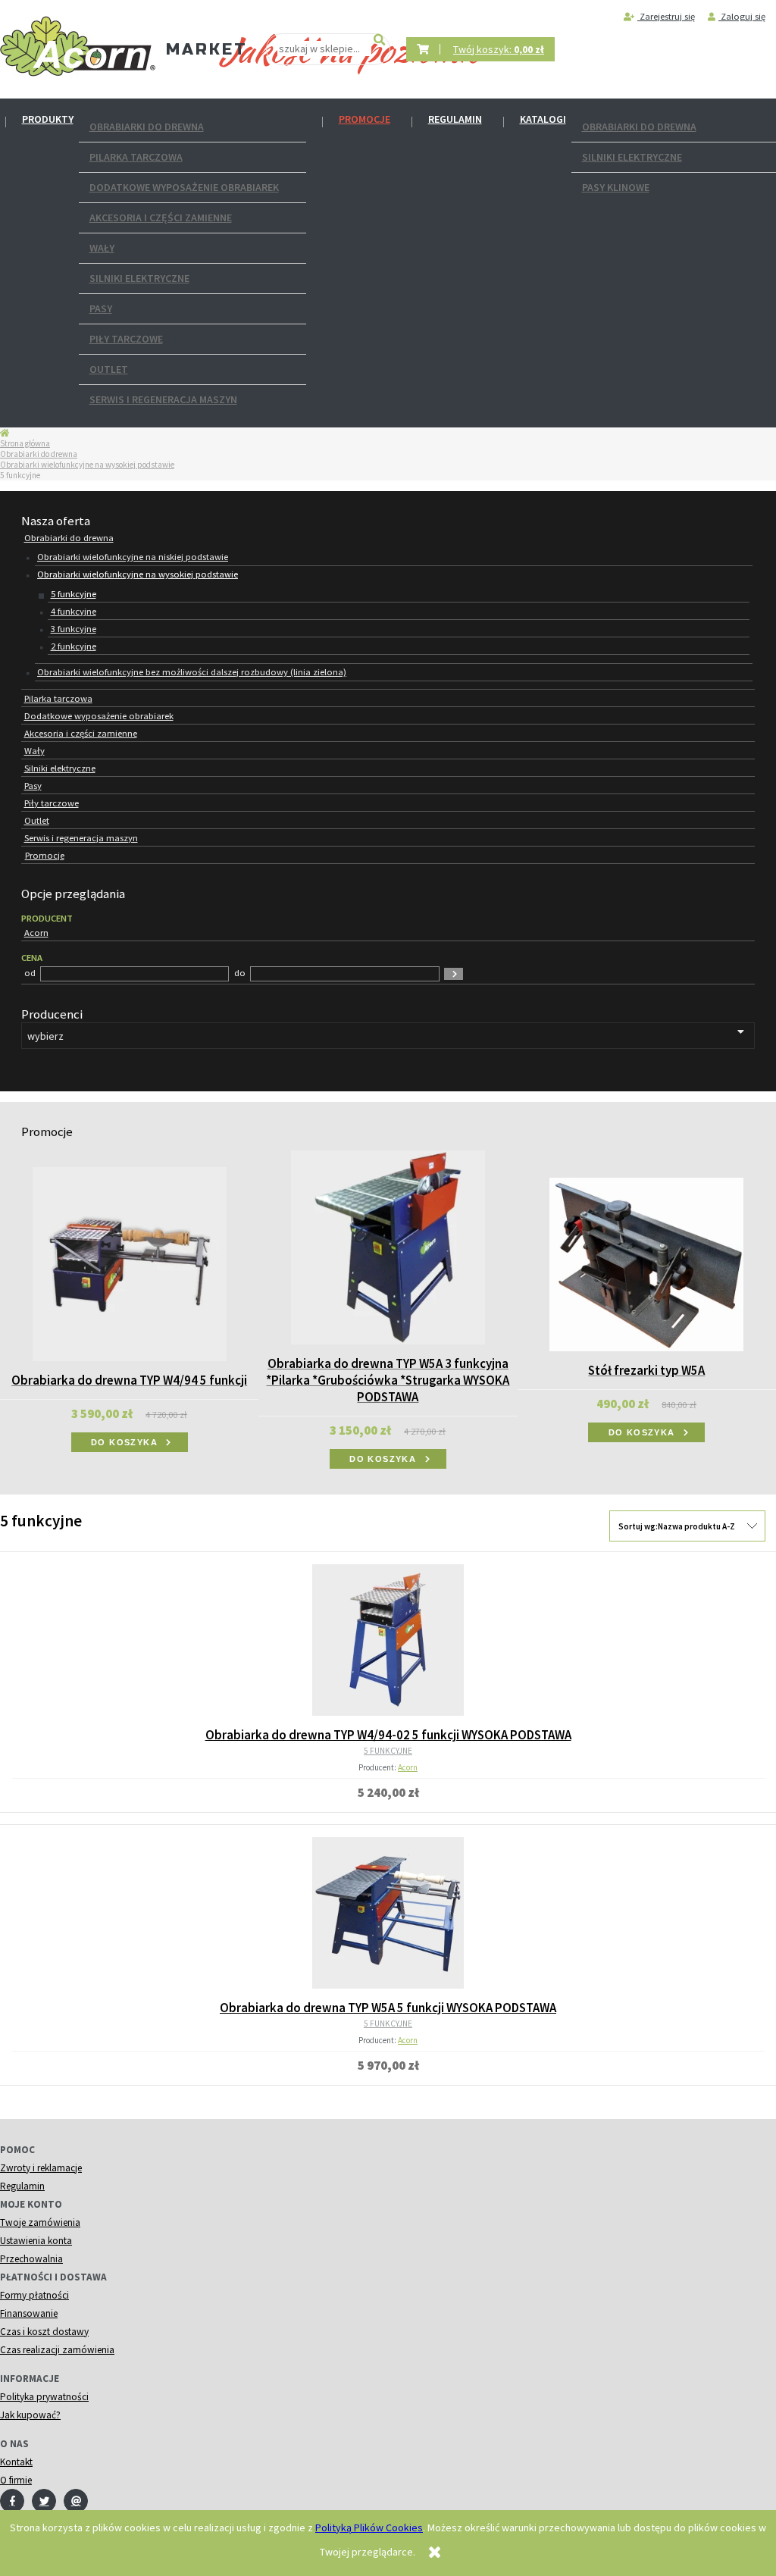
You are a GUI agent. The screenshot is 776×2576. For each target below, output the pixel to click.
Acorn (408, 1767)
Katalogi (543, 119)
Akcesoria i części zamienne (161, 218)
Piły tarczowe (126, 339)
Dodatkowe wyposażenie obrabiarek (184, 187)
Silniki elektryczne (139, 278)
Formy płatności (34, 2295)
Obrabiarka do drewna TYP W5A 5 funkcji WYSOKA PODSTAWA (388, 2008)
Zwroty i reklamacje (41, 2168)
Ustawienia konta (36, 2241)
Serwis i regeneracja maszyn (163, 399)
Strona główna (25, 443)
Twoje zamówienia (40, 2222)
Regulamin (455, 119)
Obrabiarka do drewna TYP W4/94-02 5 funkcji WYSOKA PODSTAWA (388, 1735)
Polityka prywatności (44, 2397)
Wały (102, 248)
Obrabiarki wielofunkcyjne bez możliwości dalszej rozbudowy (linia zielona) (192, 672)
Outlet (109, 369)
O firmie (16, 2480)
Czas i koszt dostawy (44, 2332)
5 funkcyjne (74, 594)
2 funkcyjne (74, 646)
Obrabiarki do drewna (147, 127)
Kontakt (16, 2462)
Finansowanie (29, 2313)
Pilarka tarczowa (136, 157)
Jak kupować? (30, 2415)
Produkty (48, 119)
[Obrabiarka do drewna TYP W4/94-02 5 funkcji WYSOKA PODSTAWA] (388, 1640)
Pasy (101, 308)
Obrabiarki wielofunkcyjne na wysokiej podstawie (87, 465)
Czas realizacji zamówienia (57, 2350)
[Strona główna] (78, 47)
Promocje (365, 119)
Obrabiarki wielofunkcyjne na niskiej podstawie (133, 557)
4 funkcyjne (74, 611)
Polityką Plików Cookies (369, 2527)
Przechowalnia (31, 2259)
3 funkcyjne (74, 629)
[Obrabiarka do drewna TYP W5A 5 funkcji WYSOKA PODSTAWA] (388, 1913)
